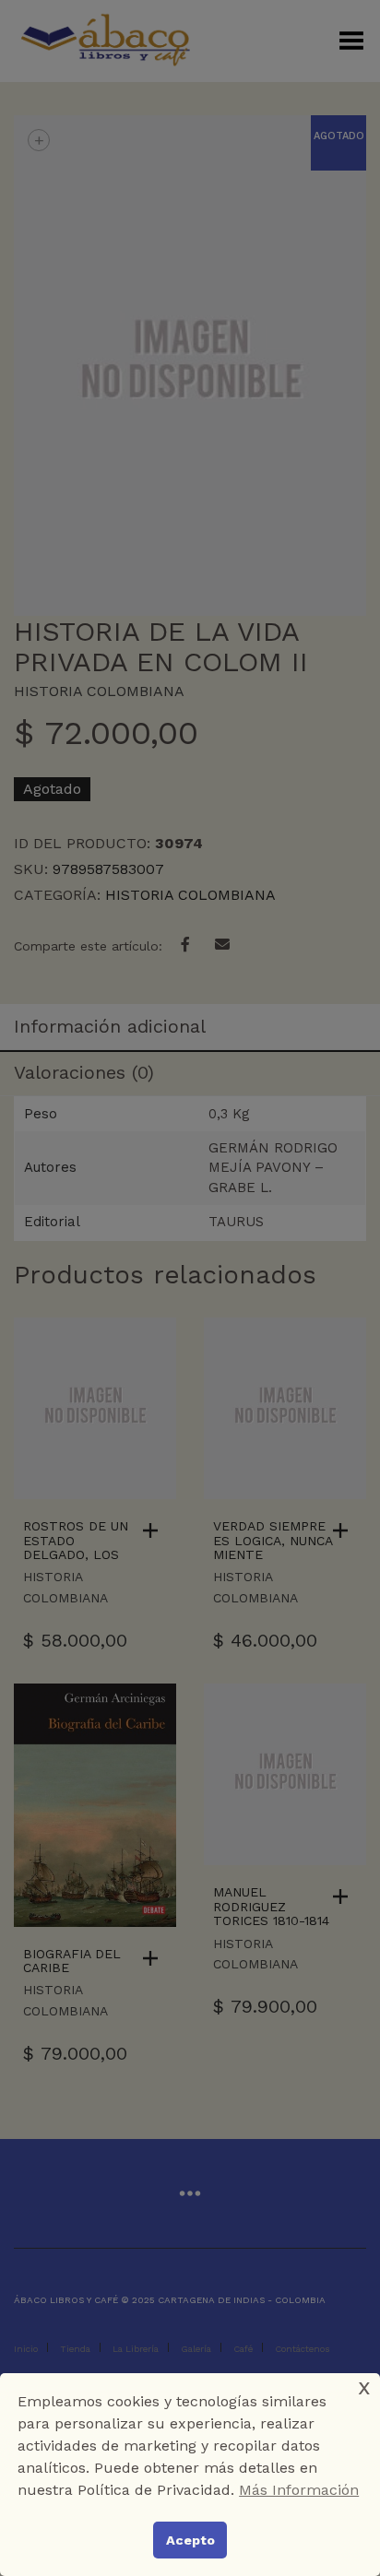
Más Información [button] (299, 2490)
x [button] (364, 2387)
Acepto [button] (190, 2540)
